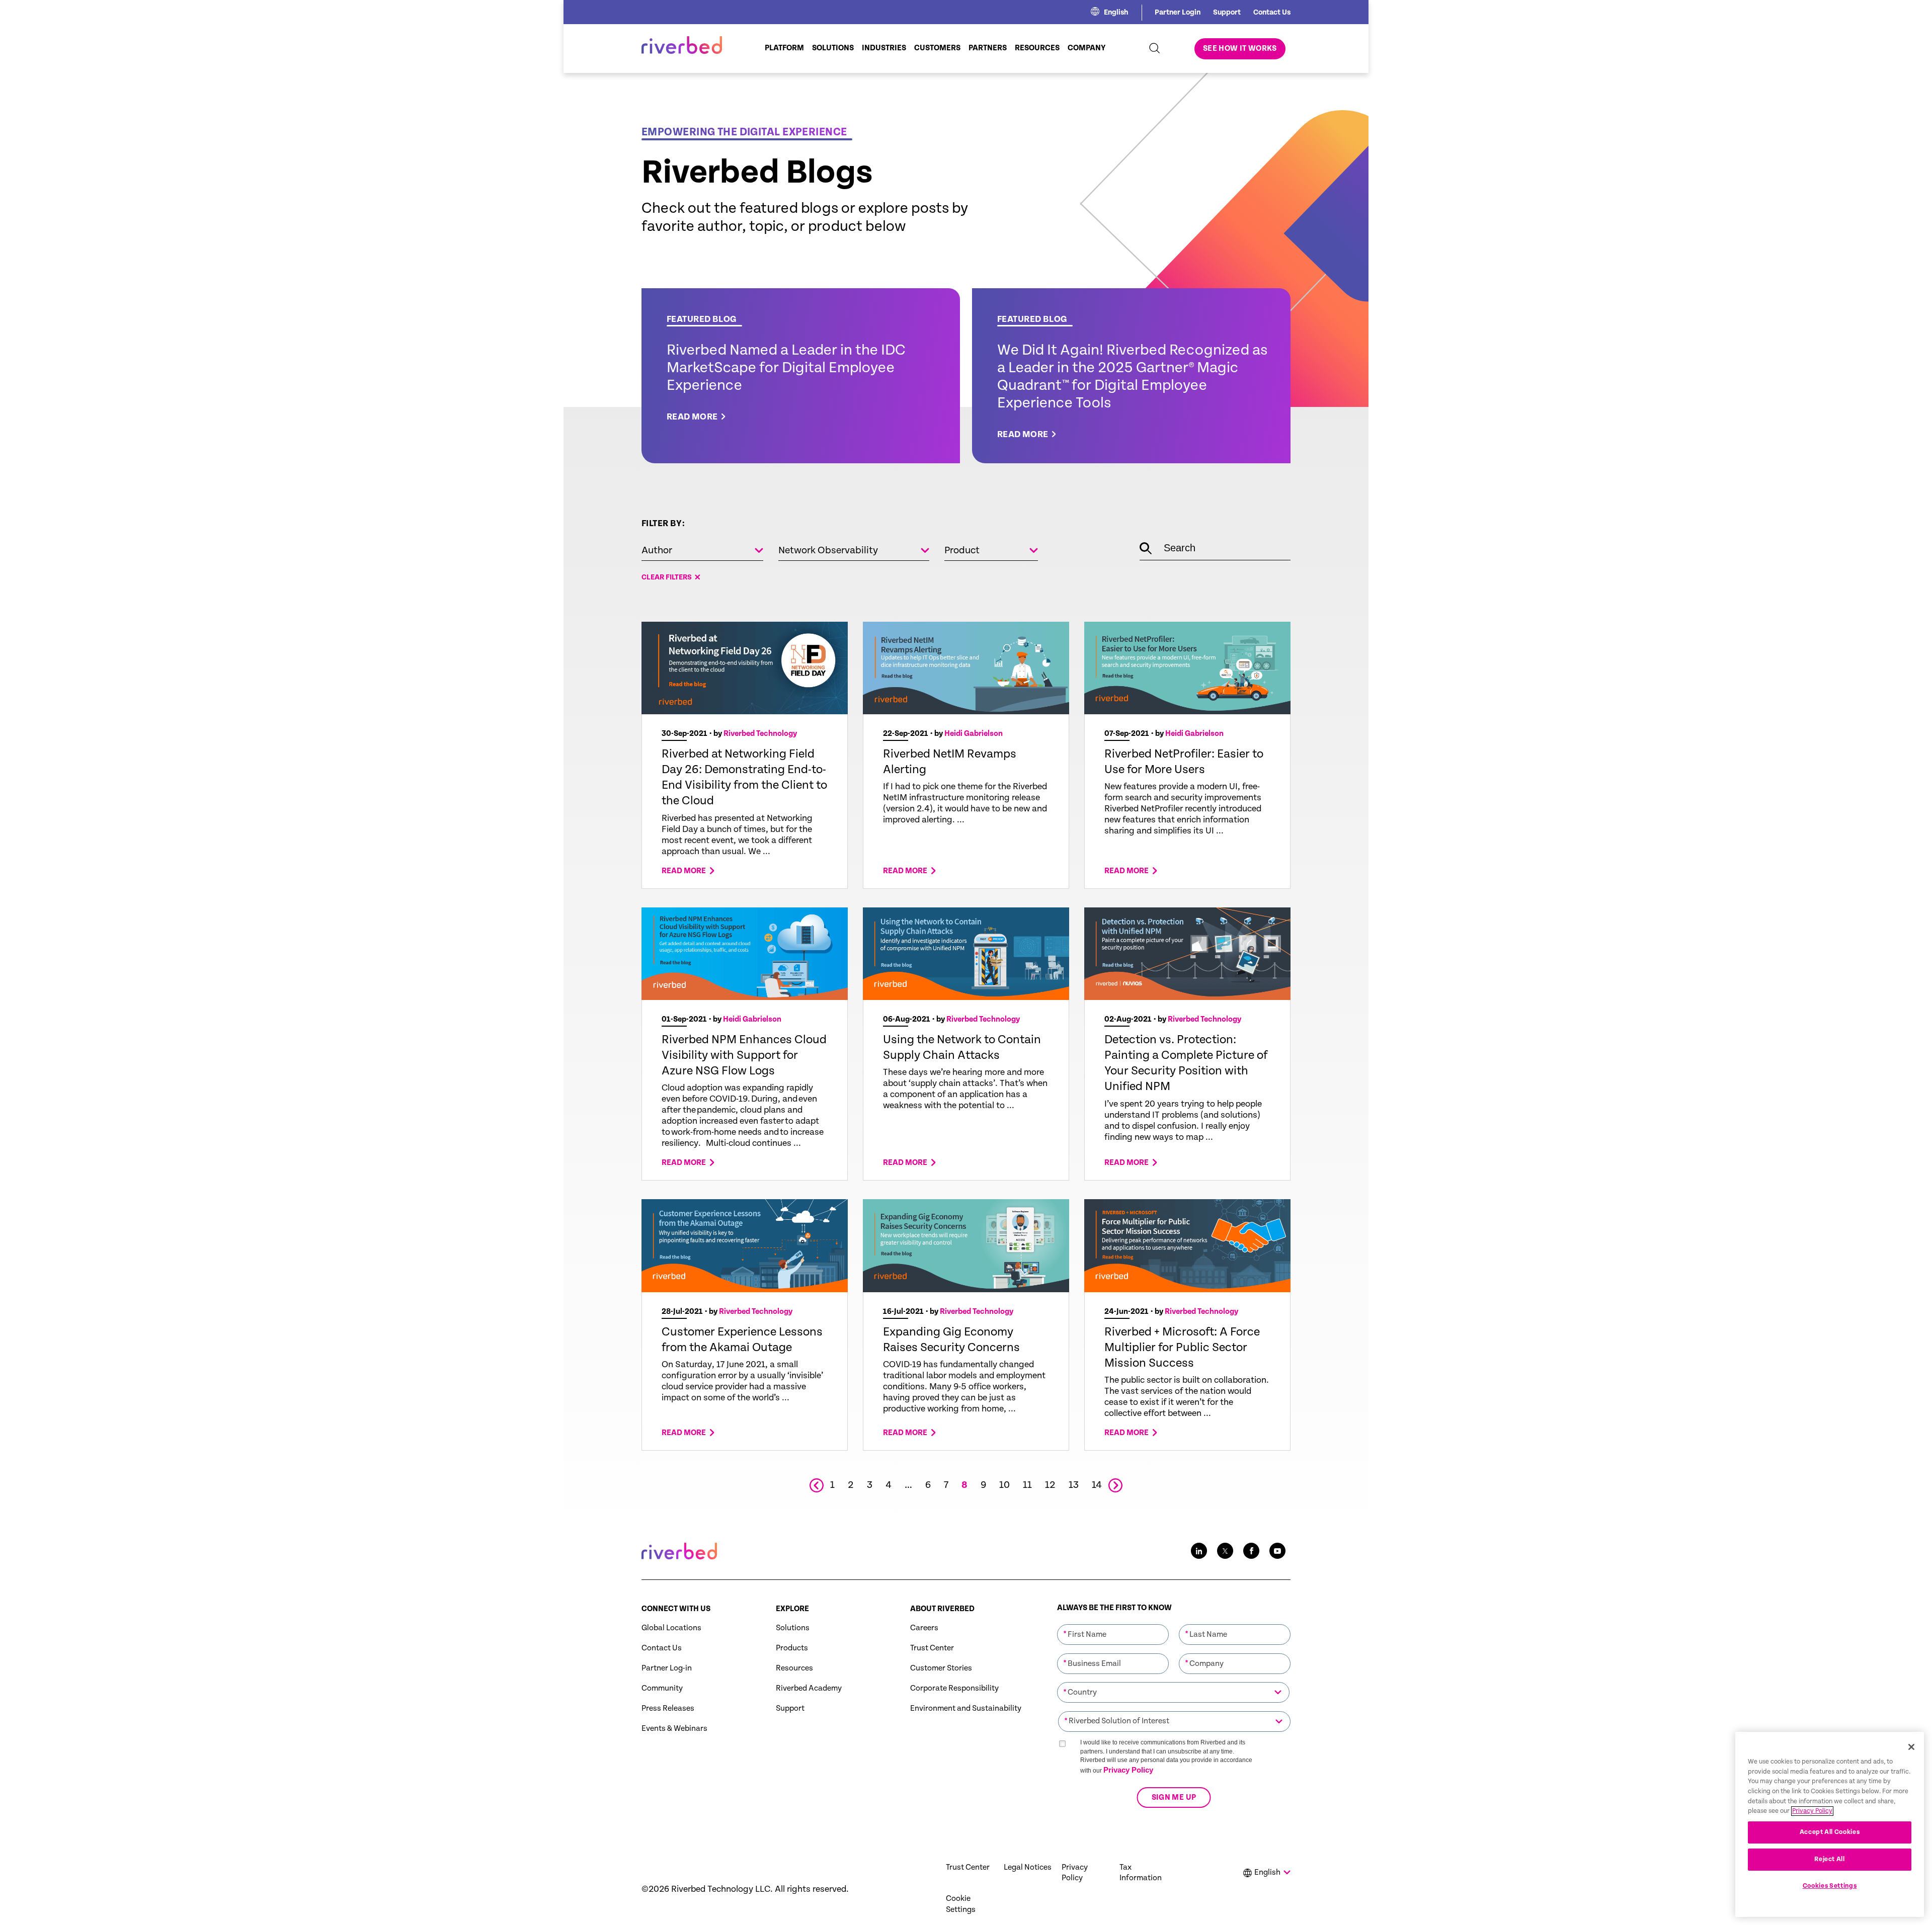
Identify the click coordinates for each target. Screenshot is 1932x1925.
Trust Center (932, 1648)
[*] (1113, 1623)
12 (1050, 1485)
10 (1004, 1485)
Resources (794, 1668)
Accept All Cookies (1830, 1832)
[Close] (1911, 1747)
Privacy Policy (1128, 1770)
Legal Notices (1028, 1867)
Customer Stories (941, 1668)
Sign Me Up (1174, 1797)
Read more (684, 871)
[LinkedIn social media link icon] (1199, 1551)
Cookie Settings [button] (961, 1904)
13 (1074, 1485)
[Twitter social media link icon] (1225, 1551)
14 (1097, 1485)
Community (662, 1688)
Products (792, 1648)
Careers (924, 1628)
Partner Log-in (667, 1668)
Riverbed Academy (809, 1688)
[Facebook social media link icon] (1251, 1551)
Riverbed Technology (760, 734)
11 (1027, 1485)
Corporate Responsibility (954, 1688)
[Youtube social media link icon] (1277, 1551)
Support (1227, 12)
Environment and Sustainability (966, 1708)
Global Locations (671, 1628)
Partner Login (1178, 12)
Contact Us (1272, 12)
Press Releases (668, 1708)
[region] (1830, 1824)
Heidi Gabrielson (974, 734)
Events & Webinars (674, 1729)
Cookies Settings (1830, 1886)
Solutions (793, 1628)
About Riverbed (942, 1609)
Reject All (1830, 1859)
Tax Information (1141, 1873)
